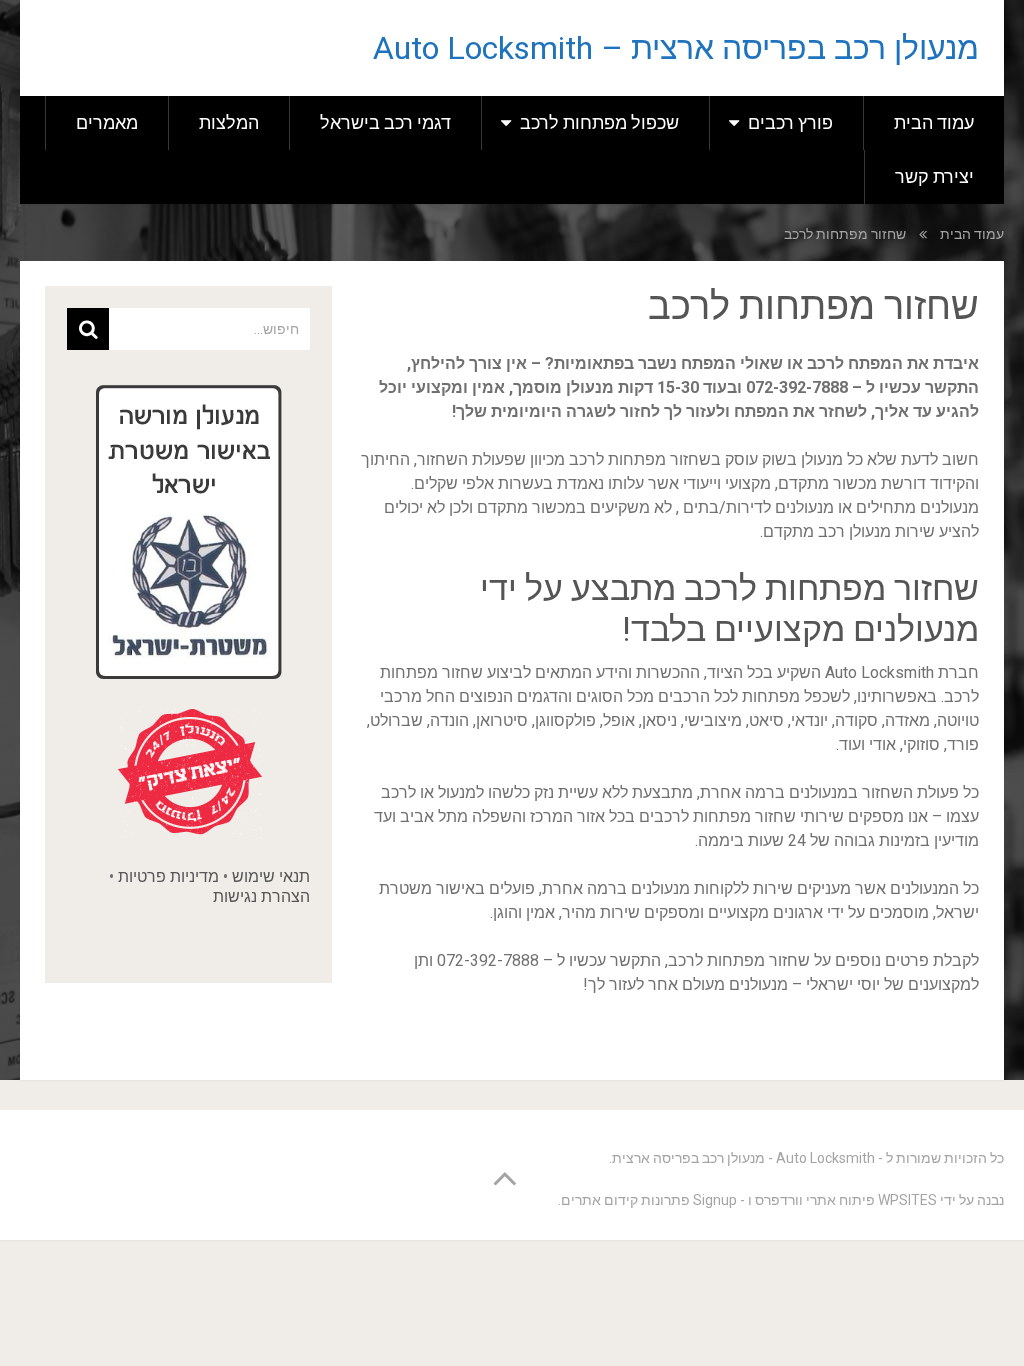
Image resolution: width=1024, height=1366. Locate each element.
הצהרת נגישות (261, 896)
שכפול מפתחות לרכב (599, 122)
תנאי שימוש (271, 876)
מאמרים (107, 122)
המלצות (229, 122)
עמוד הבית (934, 122)
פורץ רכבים (790, 122)
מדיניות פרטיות (168, 876)
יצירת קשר (934, 176)
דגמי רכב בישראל (385, 122)
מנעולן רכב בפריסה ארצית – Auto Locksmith (676, 48)
